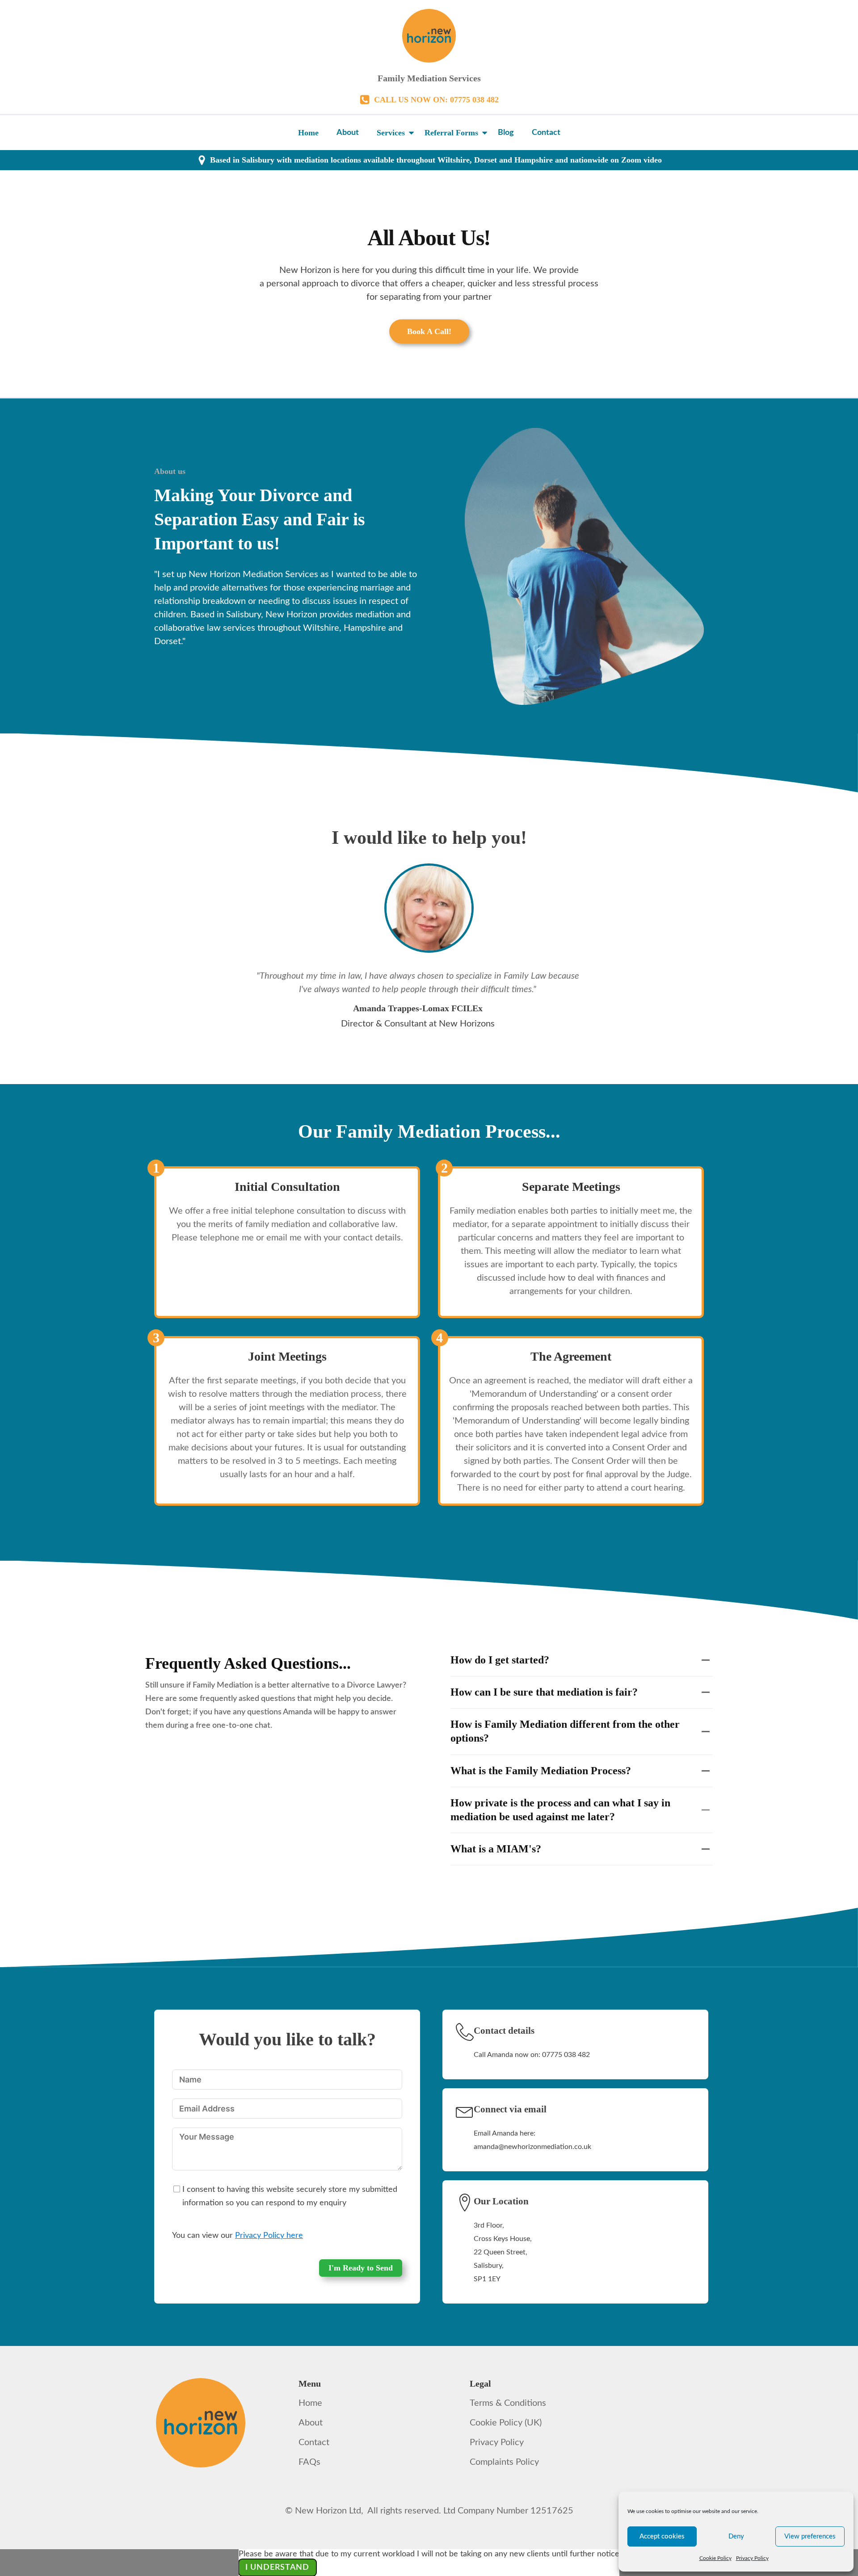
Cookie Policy (715, 2558)
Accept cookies (662, 2536)
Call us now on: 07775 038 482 (436, 100)
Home (308, 133)
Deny (736, 2536)
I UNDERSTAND (277, 2568)
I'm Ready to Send (361, 2268)
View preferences (810, 2536)
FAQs (309, 2462)
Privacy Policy (752, 2558)
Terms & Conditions (508, 2403)
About (348, 133)
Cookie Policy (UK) (506, 2423)
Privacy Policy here (269, 2236)
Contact (546, 133)
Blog (506, 133)
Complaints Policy (504, 2462)
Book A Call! (429, 331)
